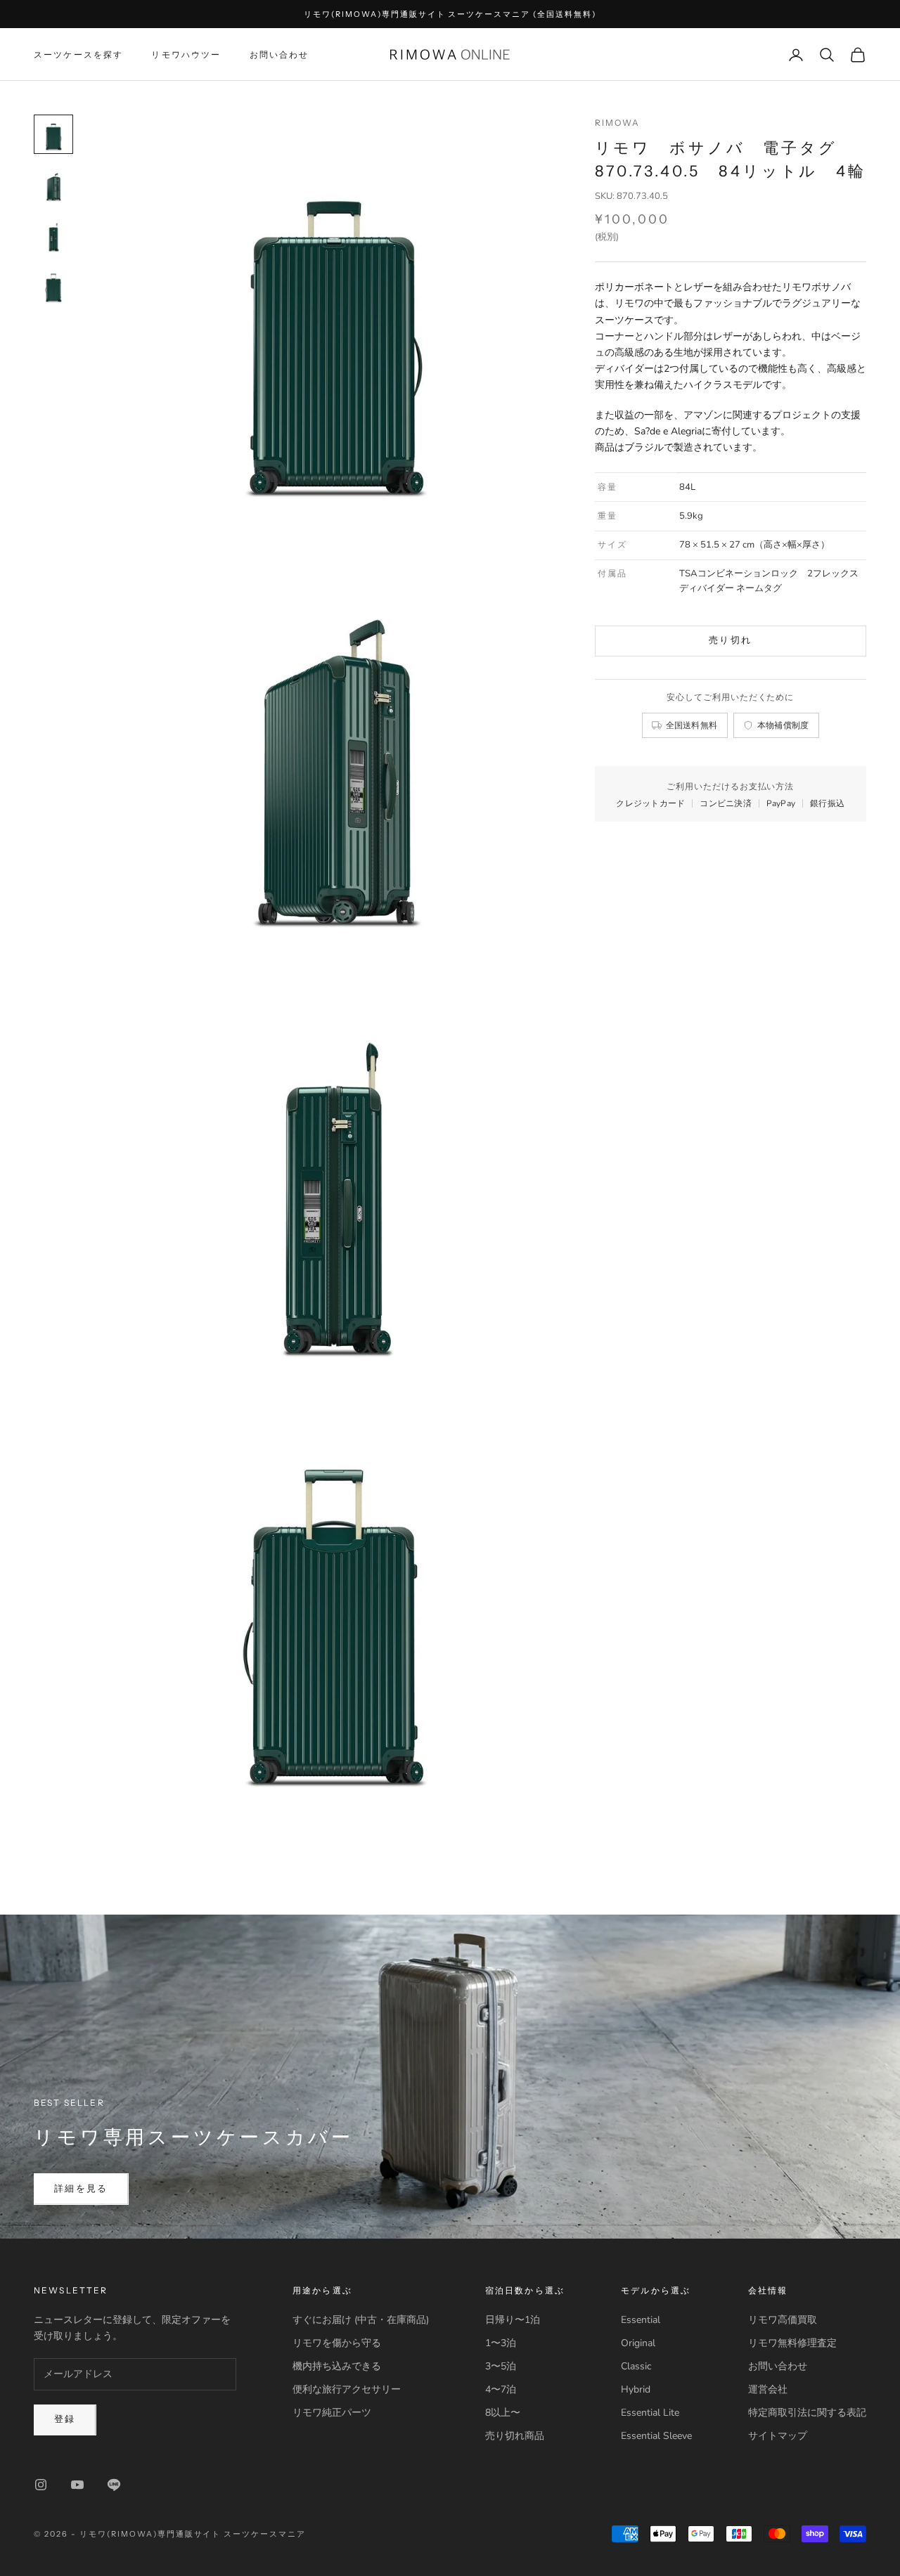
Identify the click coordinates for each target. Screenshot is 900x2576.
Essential (641, 2320)
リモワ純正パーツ (332, 2413)
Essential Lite (650, 2413)
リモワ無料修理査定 (792, 2343)
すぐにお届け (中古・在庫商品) (361, 2320)
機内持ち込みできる (337, 2366)
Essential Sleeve (656, 2436)
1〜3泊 (501, 2343)
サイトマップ (778, 2436)
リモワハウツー (186, 54)
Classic (636, 2366)
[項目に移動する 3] (53, 235)
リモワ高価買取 (783, 2320)
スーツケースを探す (78, 54)
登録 (65, 2419)
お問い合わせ (279, 54)
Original (638, 2343)
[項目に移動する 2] (53, 185)
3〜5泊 (501, 2366)
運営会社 (768, 2389)
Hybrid (636, 2389)
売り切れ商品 (515, 2436)
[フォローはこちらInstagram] (41, 2485)
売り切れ (730, 640)
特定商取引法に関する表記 (807, 2413)
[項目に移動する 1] (53, 134)
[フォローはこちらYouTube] (77, 2485)
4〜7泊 (501, 2389)
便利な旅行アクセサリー (347, 2389)
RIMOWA (618, 123)
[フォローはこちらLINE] (114, 2485)
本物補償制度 (783, 725)
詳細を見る (81, 2189)
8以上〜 (503, 2413)
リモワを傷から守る (337, 2343)
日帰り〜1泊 (513, 2320)
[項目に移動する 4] (53, 286)
